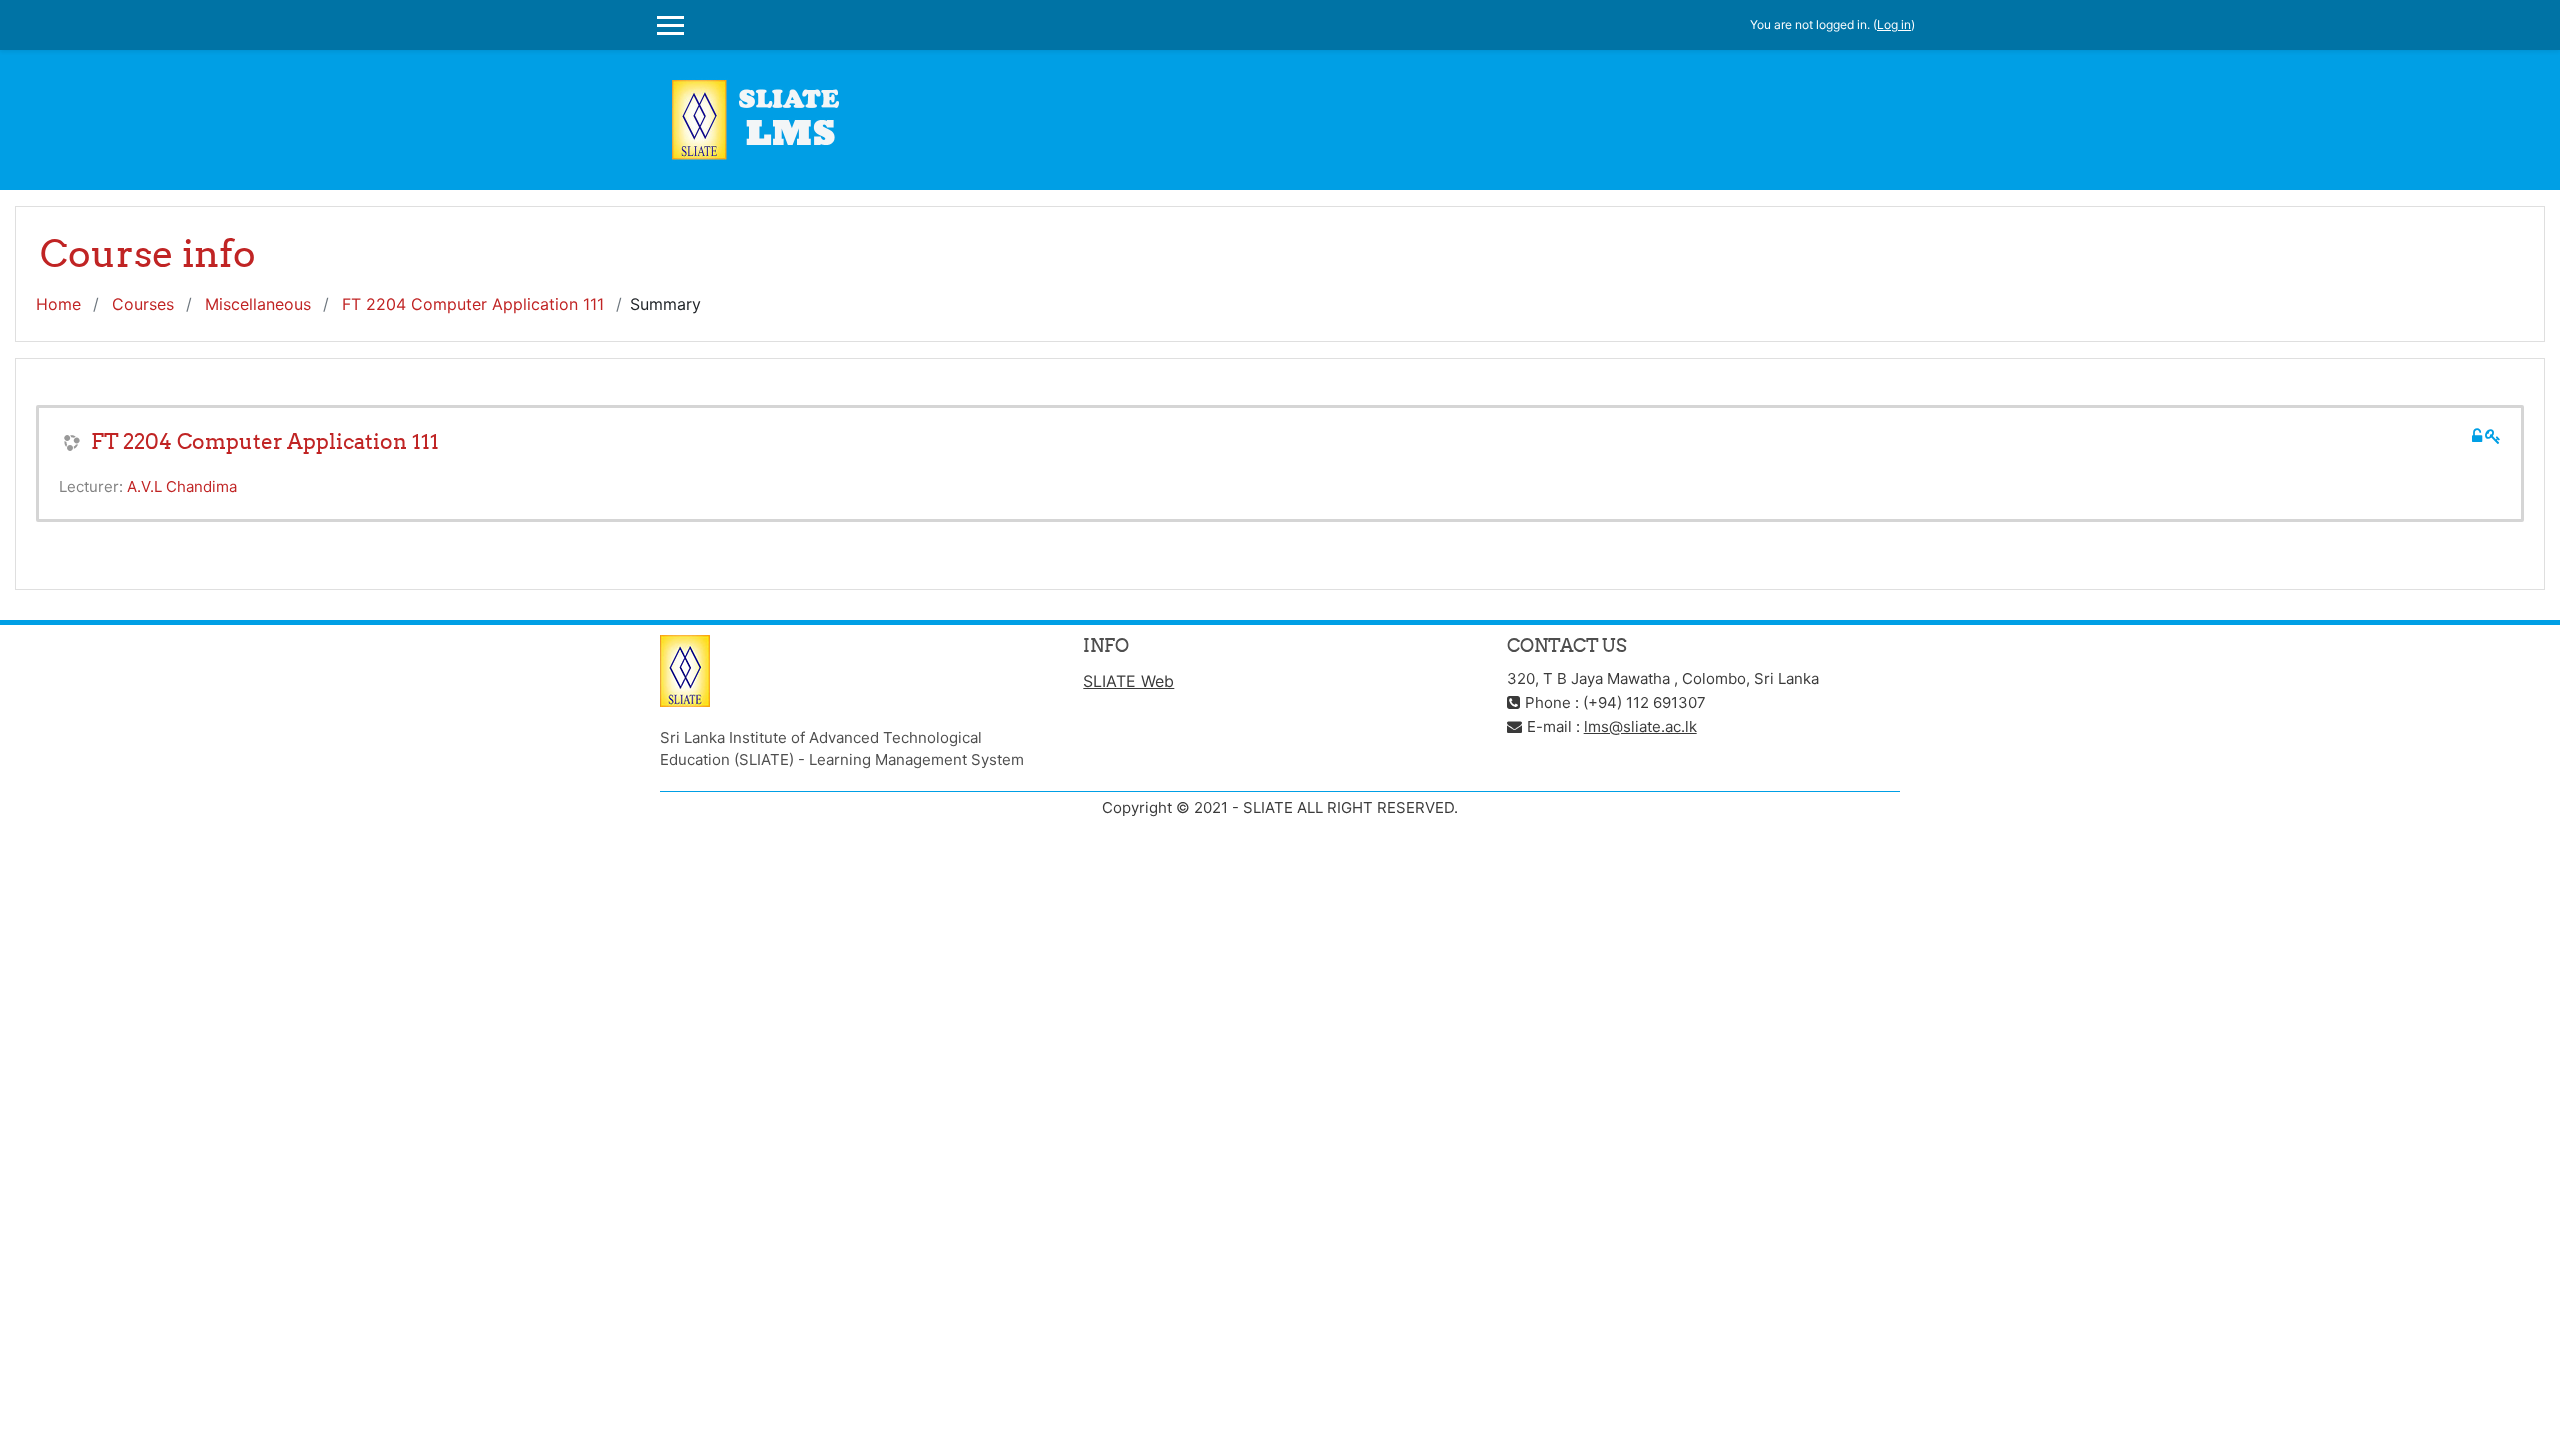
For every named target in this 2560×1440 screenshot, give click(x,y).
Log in (1894, 24)
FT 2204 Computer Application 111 (473, 304)
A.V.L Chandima (182, 486)
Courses (143, 304)
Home (58, 304)
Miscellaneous (258, 304)
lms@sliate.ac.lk (1640, 726)
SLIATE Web (1128, 681)
